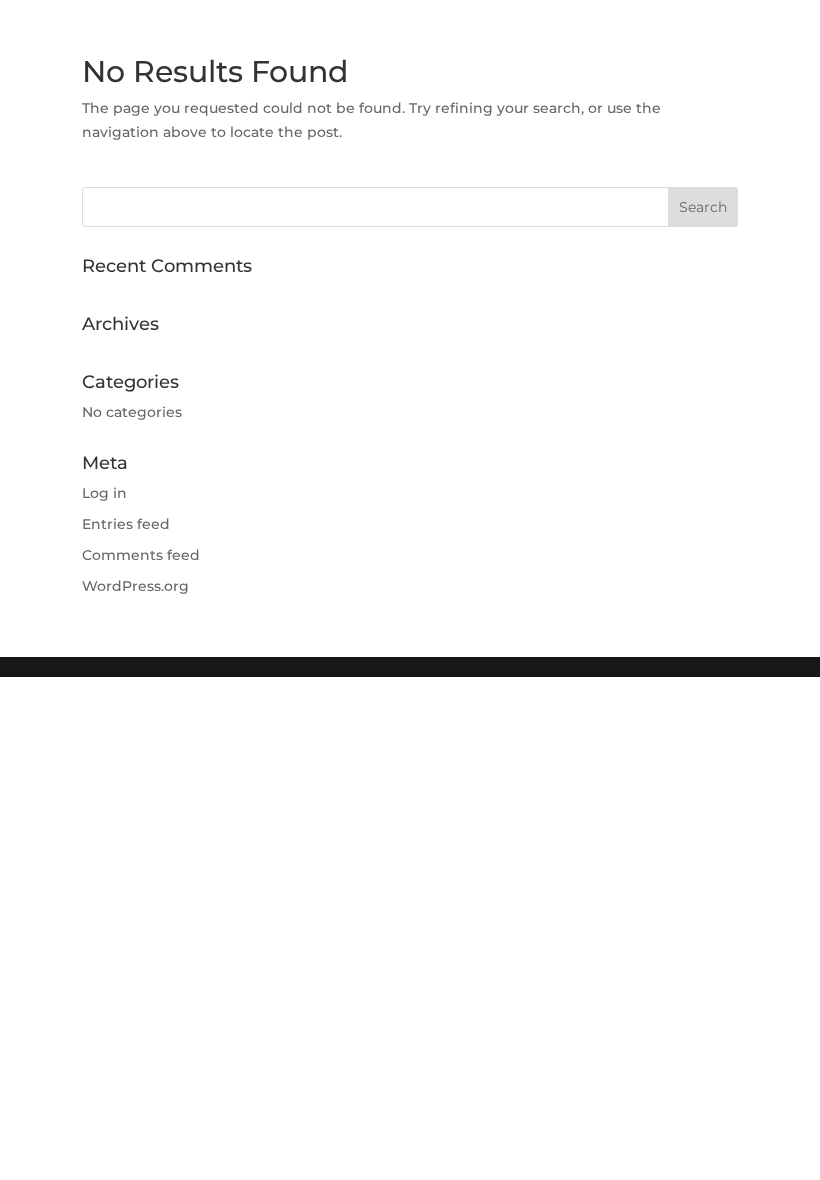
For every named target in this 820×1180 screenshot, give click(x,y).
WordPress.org (135, 586)
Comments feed (141, 555)
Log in (104, 493)
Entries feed (126, 524)
